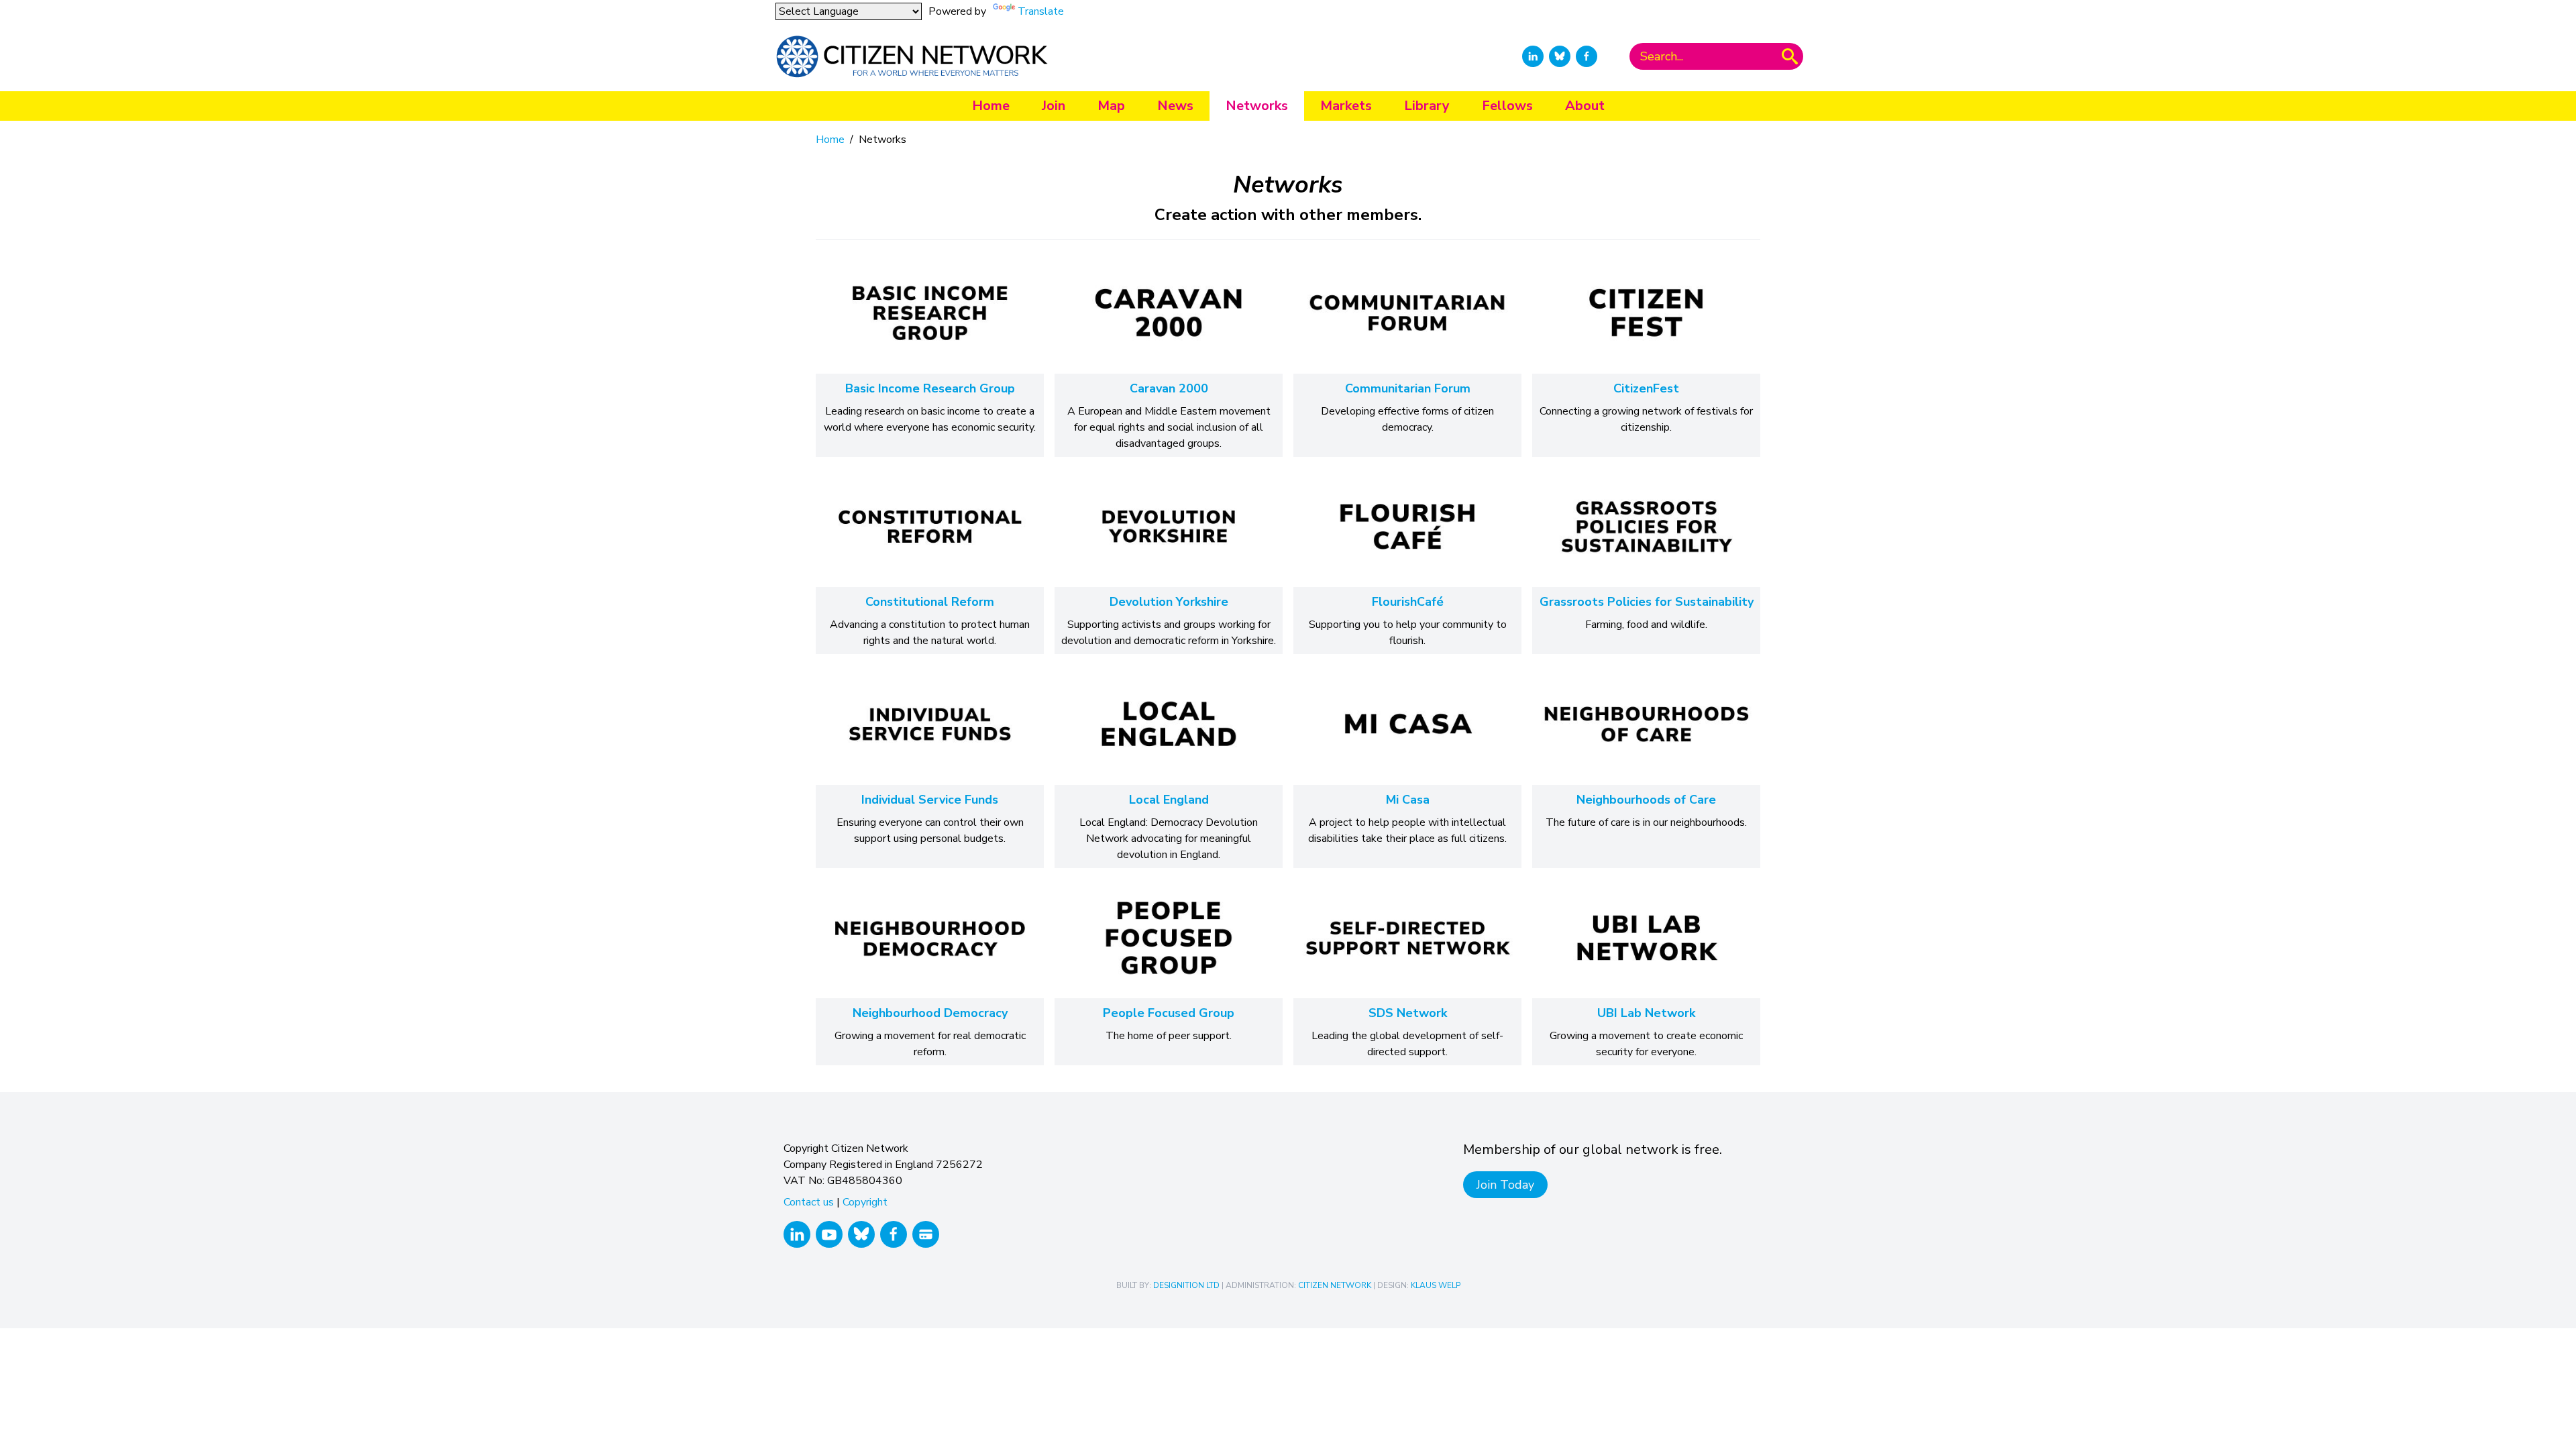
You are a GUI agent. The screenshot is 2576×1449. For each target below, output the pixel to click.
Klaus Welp (1436, 1285)
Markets (1346, 106)
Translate (1041, 11)
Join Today (1505, 1185)
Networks (1257, 106)
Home (991, 106)
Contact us (809, 1202)
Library (1427, 106)
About (1585, 106)
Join (1054, 106)
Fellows (1507, 106)
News (1175, 106)
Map (1111, 106)
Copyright (865, 1202)
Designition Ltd (1186, 1285)
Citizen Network (1335, 1285)
